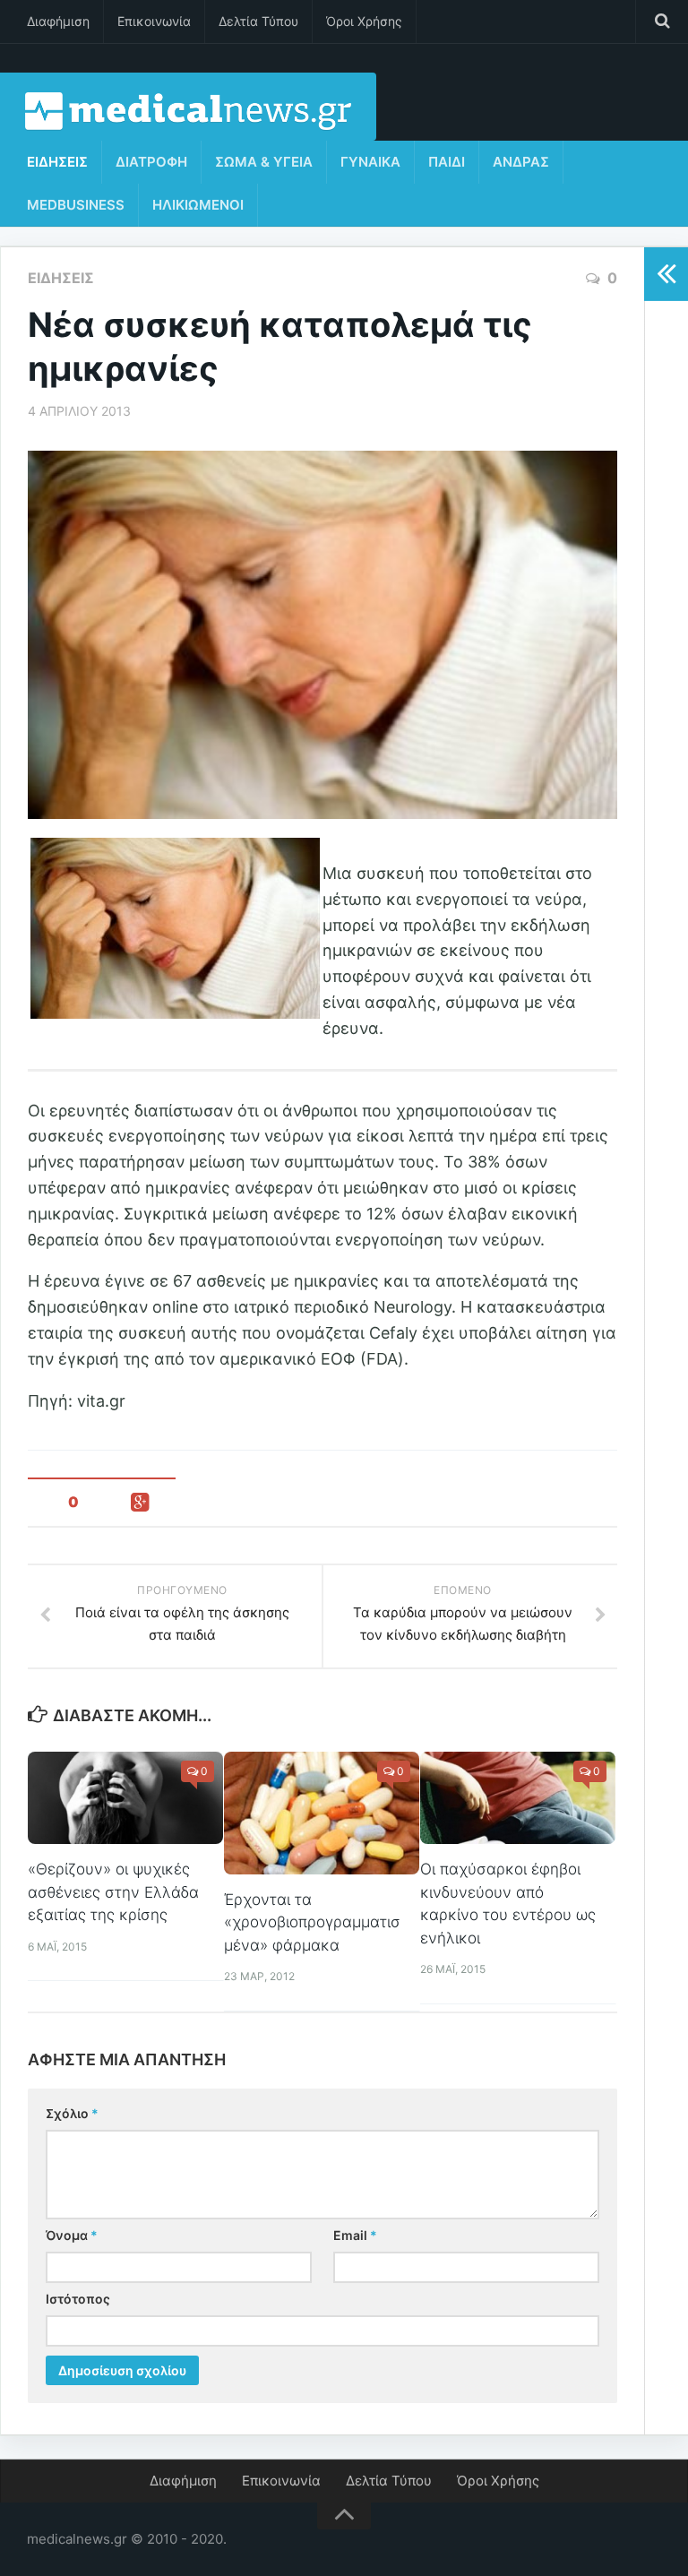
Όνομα (72, 2235)
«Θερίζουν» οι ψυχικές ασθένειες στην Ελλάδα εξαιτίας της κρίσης (113, 1892)
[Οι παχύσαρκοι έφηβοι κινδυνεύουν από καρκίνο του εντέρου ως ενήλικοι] (518, 1798)
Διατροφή (151, 162)
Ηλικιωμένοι (198, 205)
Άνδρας (521, 162)
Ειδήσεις (57, 162)
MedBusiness (76, 205)
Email (355, 2235)
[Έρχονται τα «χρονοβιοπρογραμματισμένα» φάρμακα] (322, 1813)
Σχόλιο (72, 2113)
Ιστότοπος (78, 2299)
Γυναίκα (370, 162)
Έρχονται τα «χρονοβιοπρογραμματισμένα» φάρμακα (312, 1922)
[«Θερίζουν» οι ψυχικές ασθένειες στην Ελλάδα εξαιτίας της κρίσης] (125, 1798)
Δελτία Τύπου (258, 21)
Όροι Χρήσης (364, 21)
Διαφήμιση (58, 21)
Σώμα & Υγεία (264, 162)
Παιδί (447, 162)
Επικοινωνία (154, 21)
